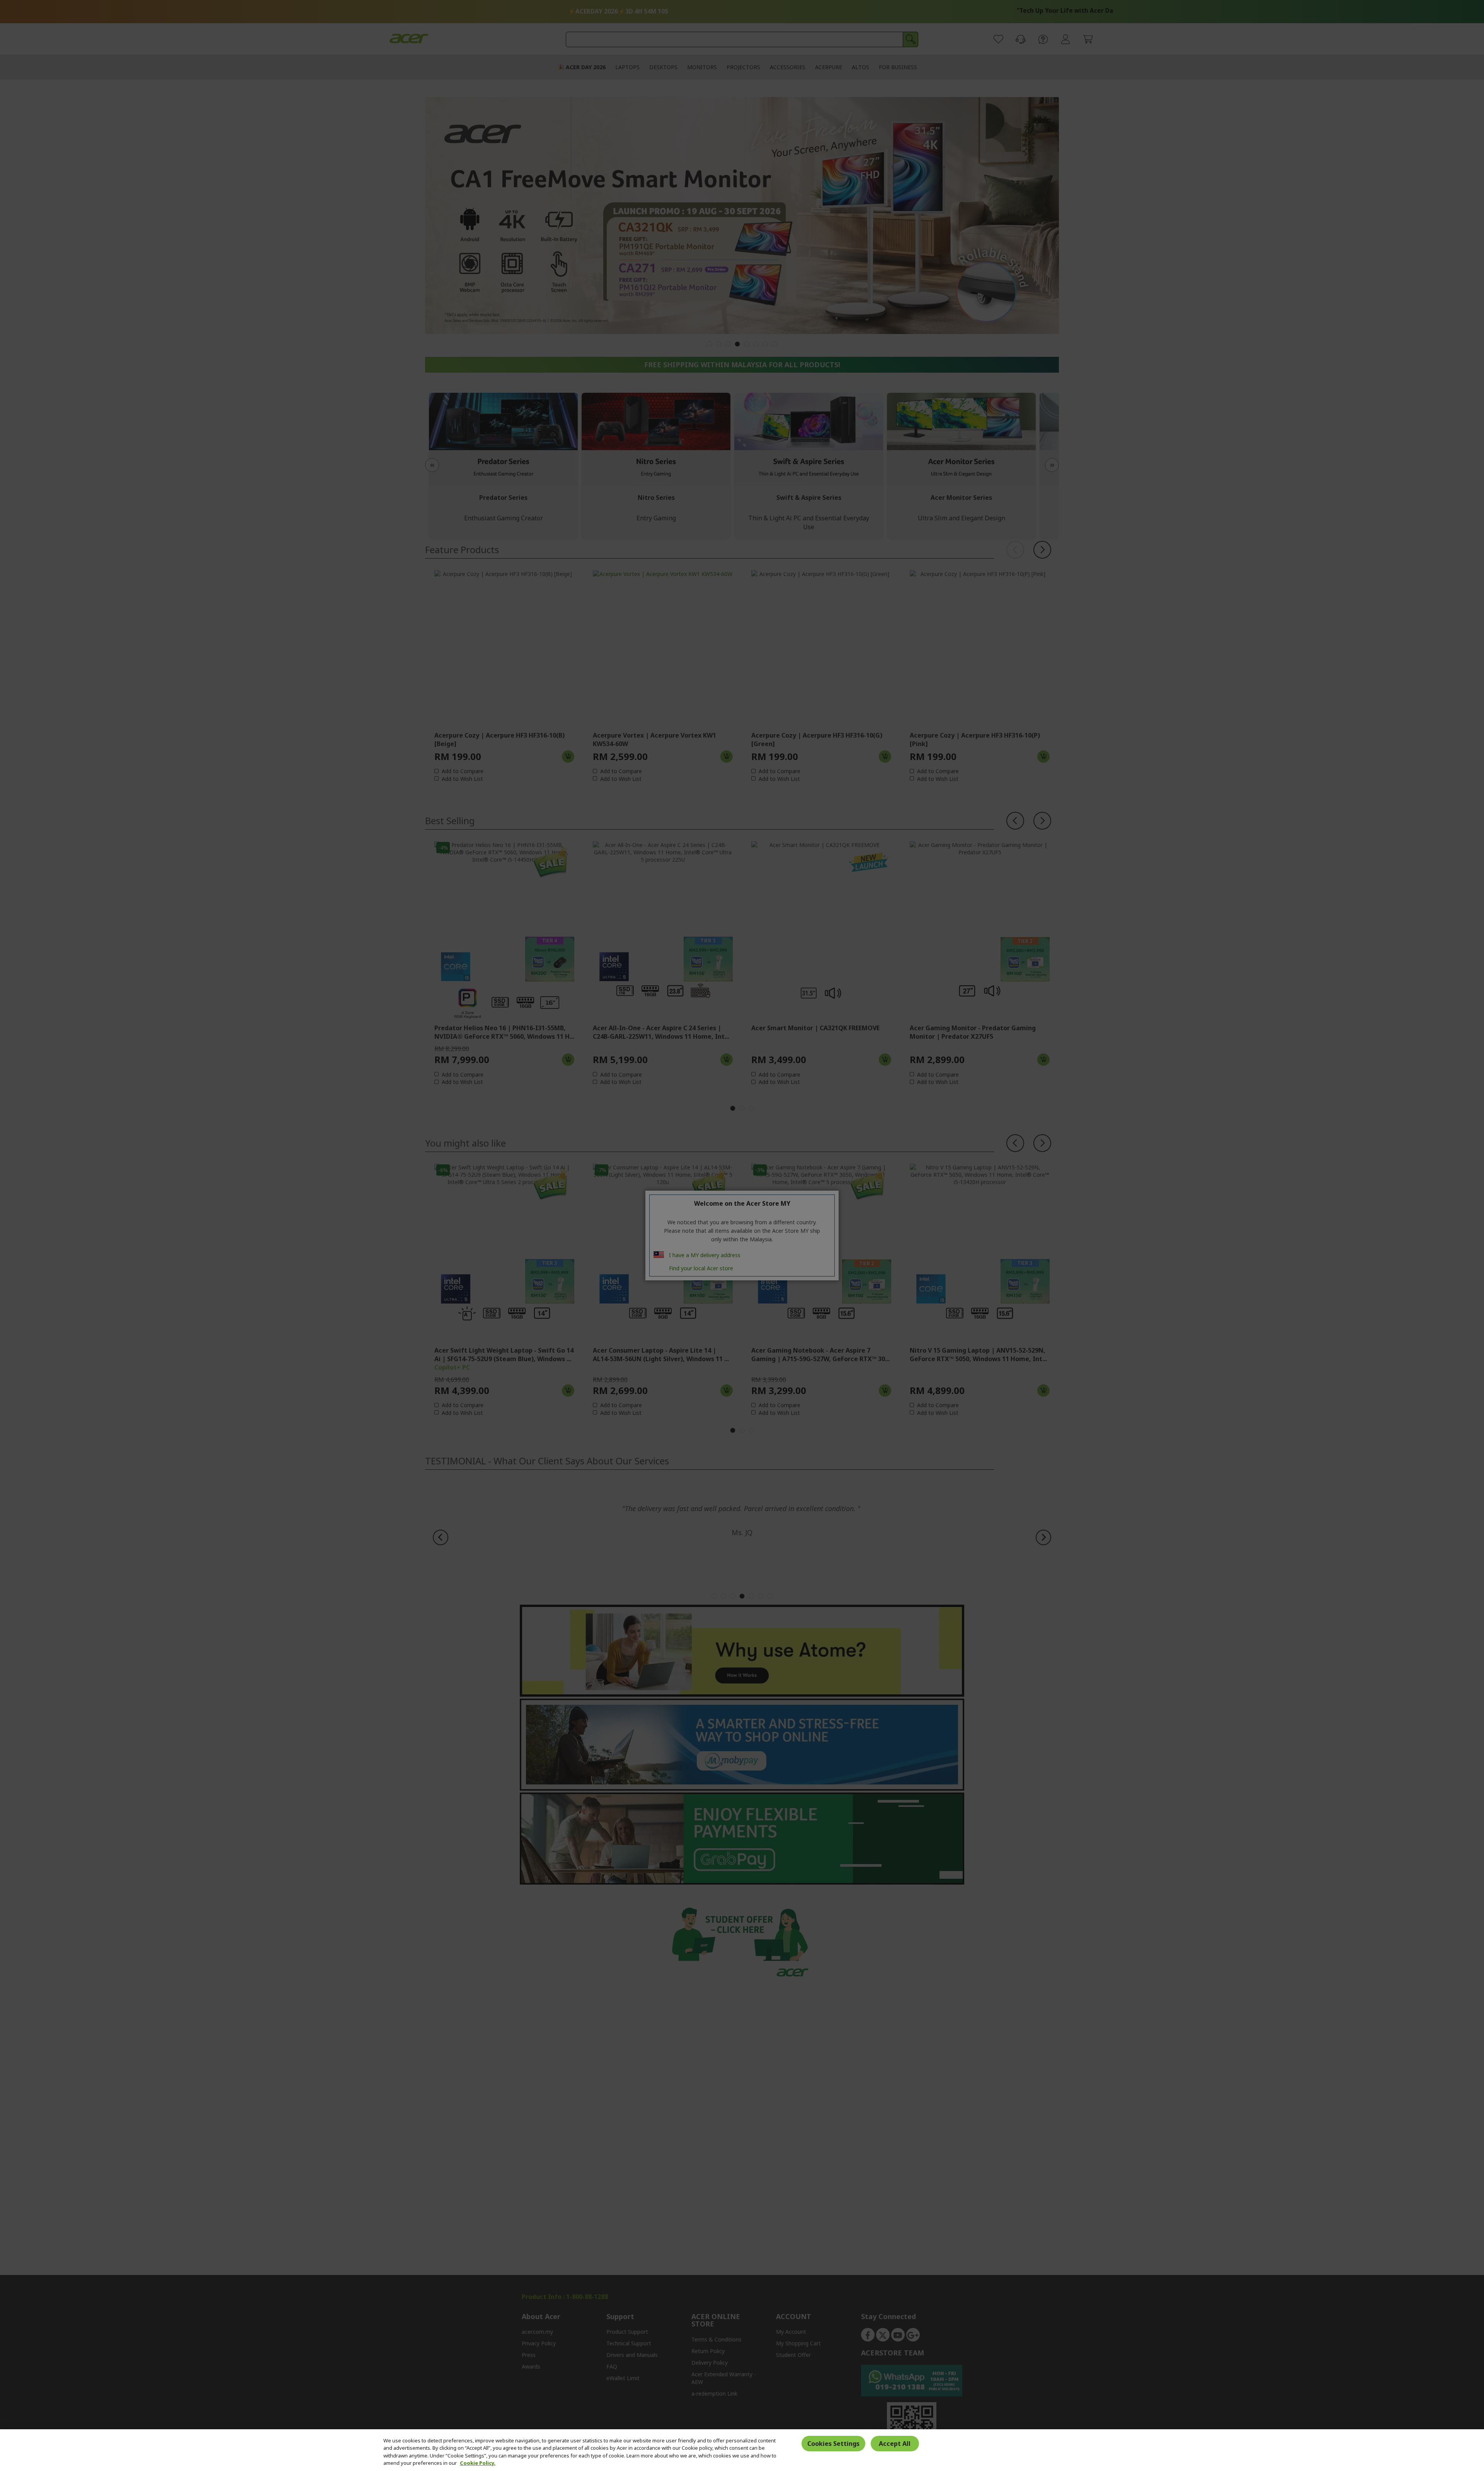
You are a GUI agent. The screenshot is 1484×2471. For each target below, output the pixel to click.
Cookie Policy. (478, 2463)
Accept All (895, 2444)
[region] (742, 2450)
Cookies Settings (833, 2444)
